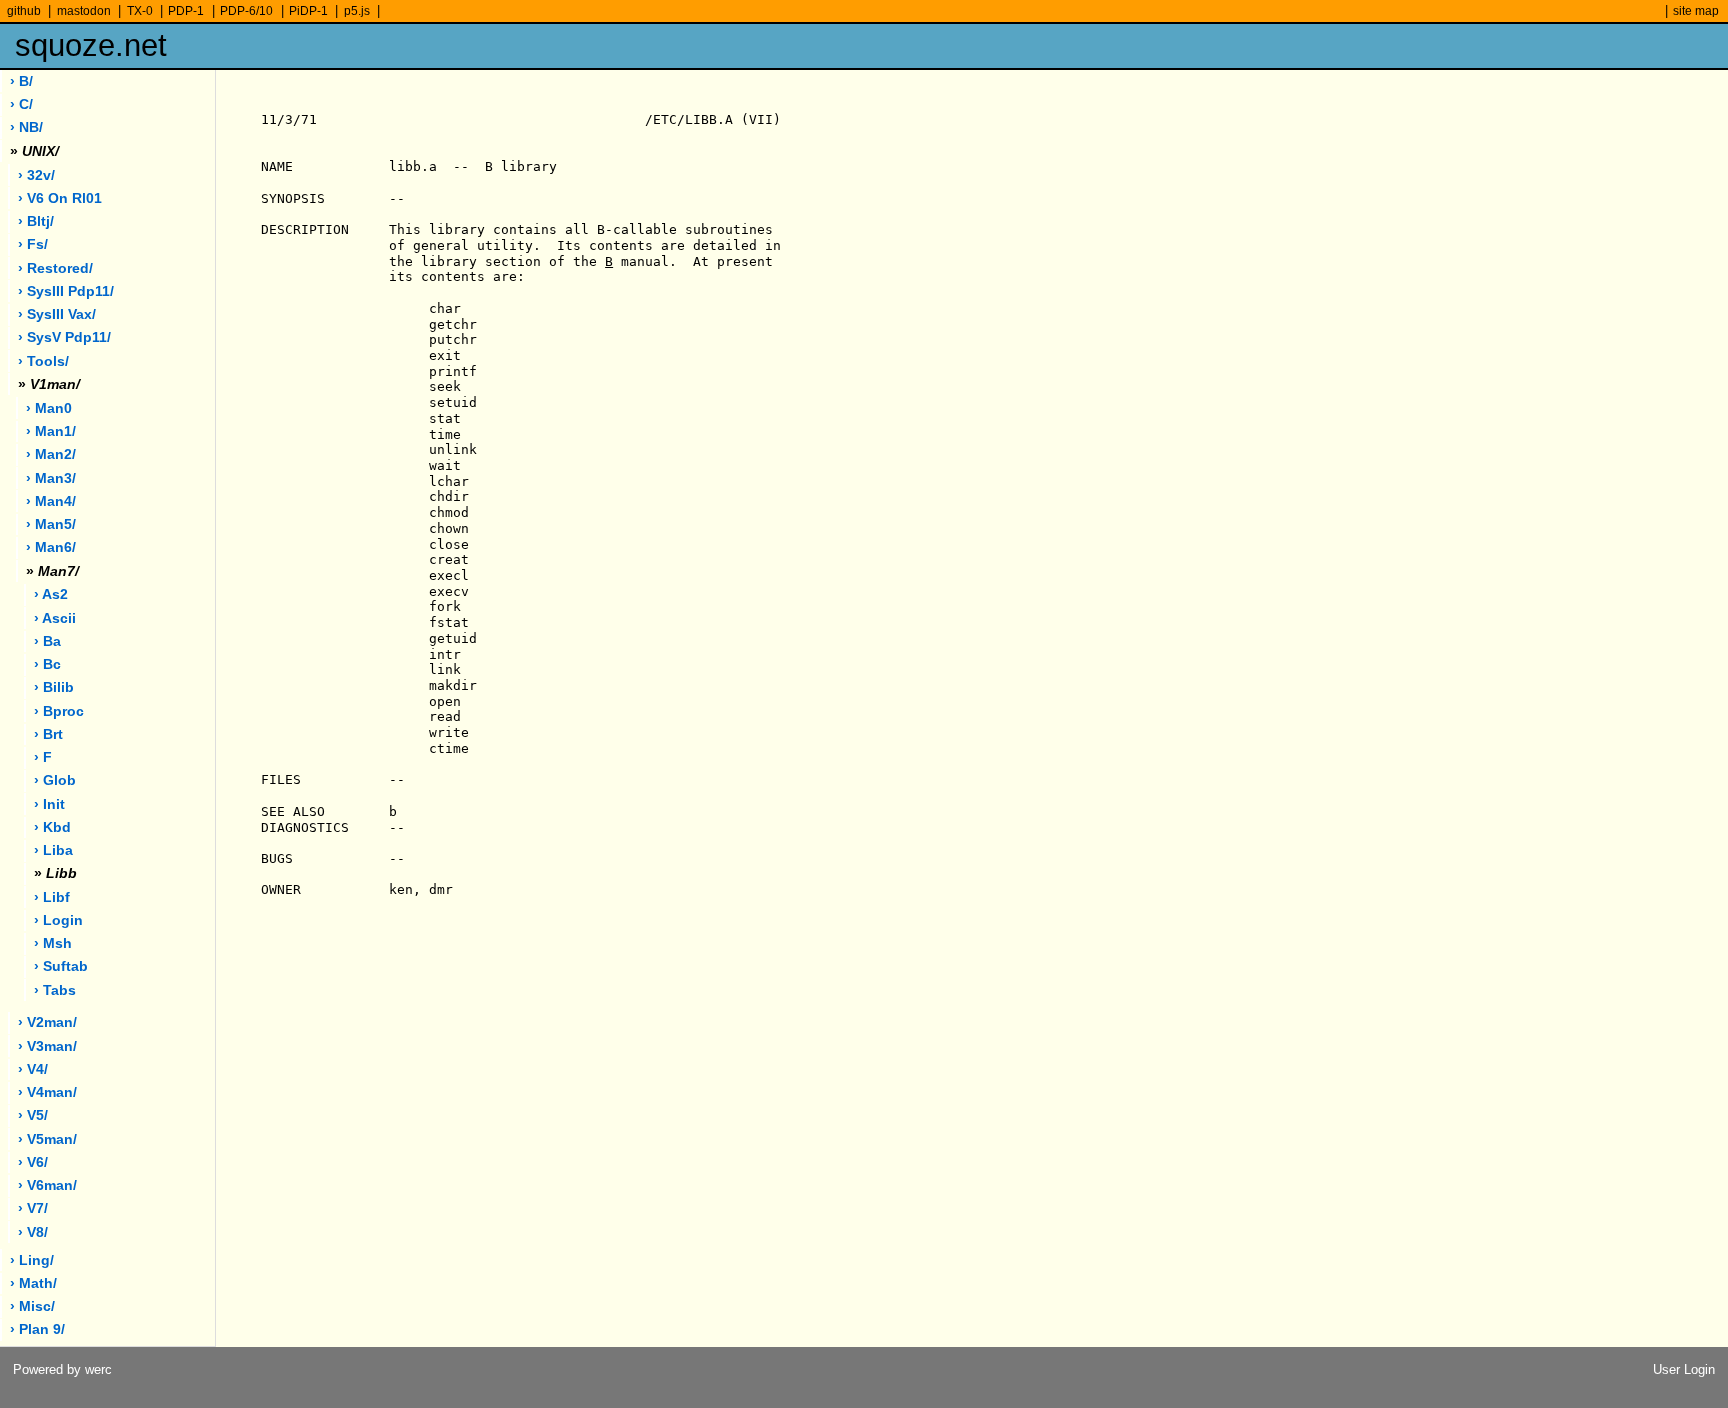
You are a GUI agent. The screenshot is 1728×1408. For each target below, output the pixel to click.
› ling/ (32, 1260)
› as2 (51, 594)
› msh (53, 943)
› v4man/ (47, 1092)
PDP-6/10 (246, 11)
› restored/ (55, 268)
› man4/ (51, 501)
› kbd (52, 827)
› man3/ (51, 478)
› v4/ (33, 1069)
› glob (55, 780)
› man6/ (51, 547)
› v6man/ (47, 1185)
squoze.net (91, 45)
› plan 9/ (37, 1329)
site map (1696, 11)
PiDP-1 (308, 11)
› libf (52, 897)
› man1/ (51, 431)
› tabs (55, 990)
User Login (1684, 1369)
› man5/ (51, 524)
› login (58, 920)
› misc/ (32, 1306)
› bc (47, 664)
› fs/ (33, 244)
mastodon (84, 11)
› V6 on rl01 (60, 198)
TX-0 (140, 11)
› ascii (55, 618)
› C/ (21, 104)
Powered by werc (62, 1369)
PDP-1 (186, 11)
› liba (53, 850)
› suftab (61, 966)
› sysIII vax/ (57, 314)
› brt (48, 734)
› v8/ (33, 1232)
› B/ (21, 81)
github (24, 11)
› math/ (33, 1283)
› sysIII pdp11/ (66, 291)
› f (43, 757)
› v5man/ (47, 1139)
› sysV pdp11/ (64, 337)
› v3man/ (47, 1046)
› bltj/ (36, 221)
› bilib (54, 687)
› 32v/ (36, 175)
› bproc (59, 711)
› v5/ (33, 1115)
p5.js (357, 11)
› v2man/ (47, 1022)
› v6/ (33, 1162)
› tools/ (43, 361)
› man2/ (51, 454)
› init (49, 804)
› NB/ (26, 127)
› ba (47, 641)
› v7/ (33, 1208)
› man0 (49, 408)
